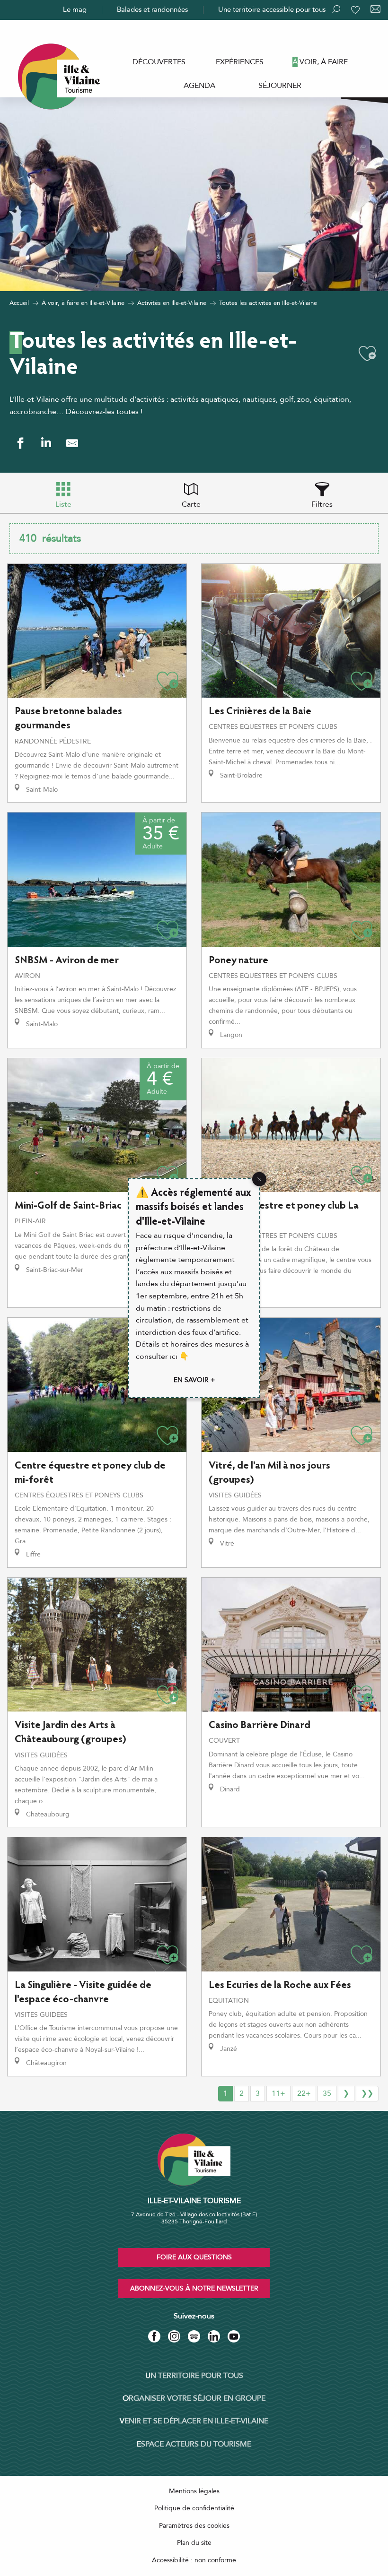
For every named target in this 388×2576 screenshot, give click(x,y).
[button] (367, 354)
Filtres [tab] (322, 504)
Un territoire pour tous (194, 2376)
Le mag (75, 9)
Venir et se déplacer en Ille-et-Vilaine (194, 2421)
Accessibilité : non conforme (194, 2560)
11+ (278, 2093)
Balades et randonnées (152, 9)
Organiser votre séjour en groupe (194, 2398)
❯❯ (367, 2093)
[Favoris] (356, 10)
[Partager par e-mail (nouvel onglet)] (72, 443)
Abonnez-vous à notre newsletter (194, 2288)
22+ (304, 2093)
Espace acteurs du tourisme (194, 2444)
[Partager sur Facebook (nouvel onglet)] (20, 443)
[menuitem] (159, 62)
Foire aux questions (194, 2257)
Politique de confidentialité (194, 2508)
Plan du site (194, 2543)
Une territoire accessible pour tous (272, 9)
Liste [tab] (63, 504)
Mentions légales (194, 2491)
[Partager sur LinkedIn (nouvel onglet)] (46, 443)
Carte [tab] (191, 504)
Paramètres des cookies (194, 2526)
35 (327, 2093)
